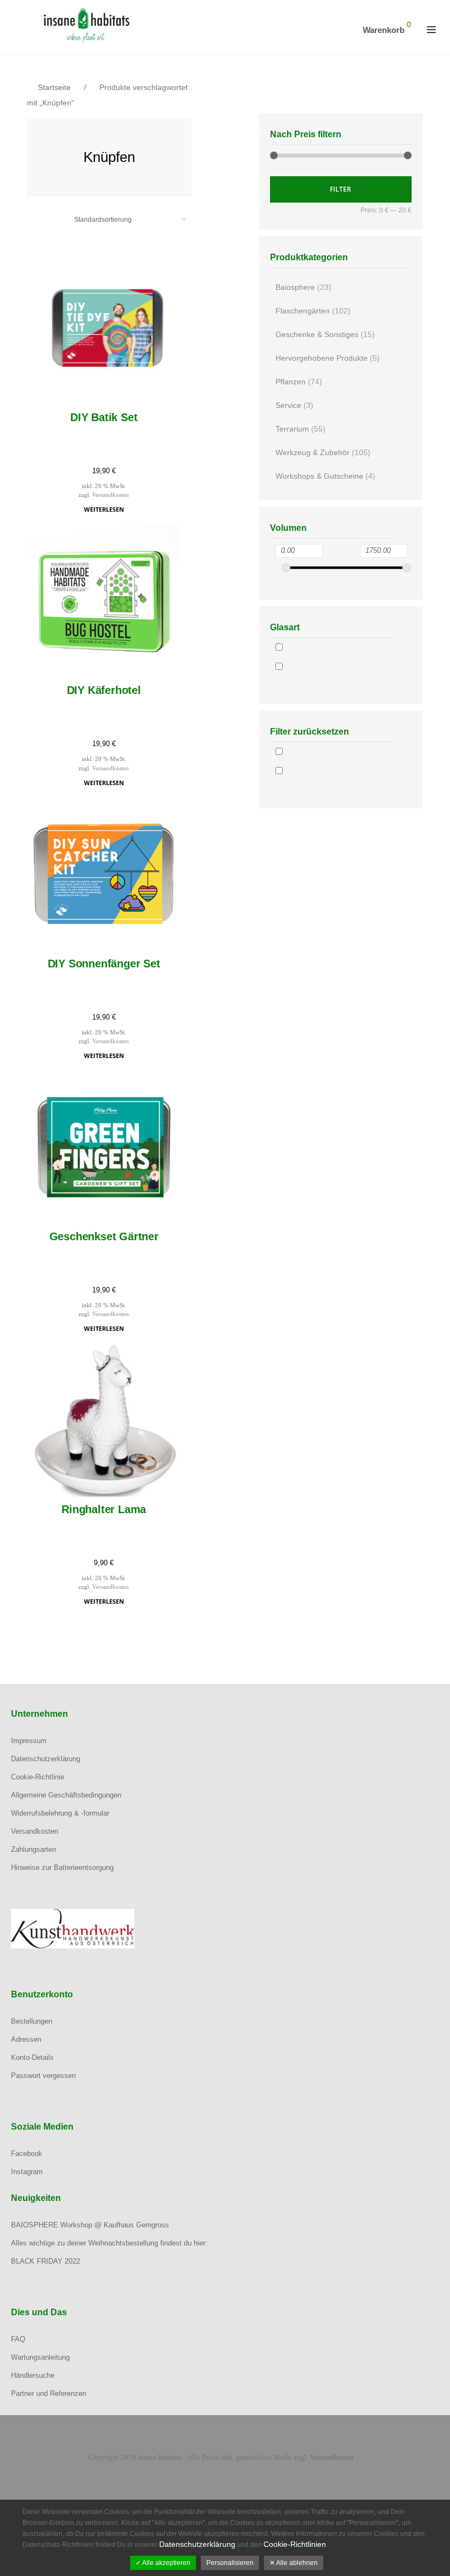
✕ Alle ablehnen (294, 2563)
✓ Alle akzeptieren (163, 2563)
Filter (341, 189)
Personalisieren (230, 2563)
